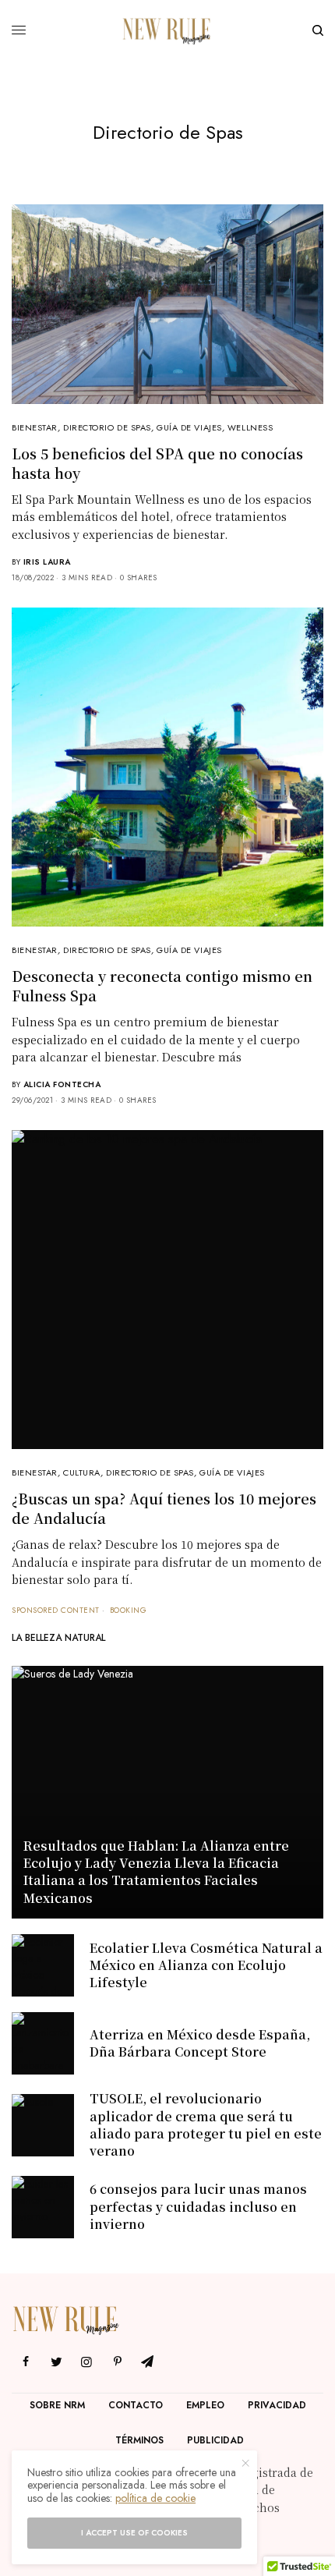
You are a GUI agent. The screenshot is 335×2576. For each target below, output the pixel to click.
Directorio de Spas (107, 427)
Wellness (250, 427)
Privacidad (277, 2405)
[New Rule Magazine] (167, 30)
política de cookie (155, 2498)
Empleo (205, 2405)
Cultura (82, 1472)
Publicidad (215, 2440)
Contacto (136, 2405)
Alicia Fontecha (62, 1084)
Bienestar (35, 427)
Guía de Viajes (189, 427)
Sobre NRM (57, 2405)
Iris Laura (47, 562)
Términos (139, 2440)
